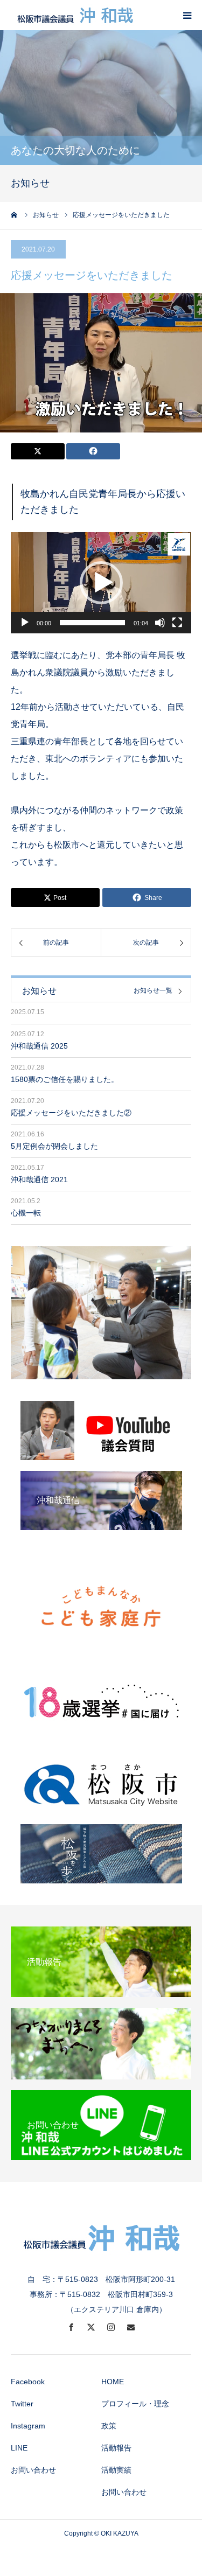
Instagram (28, 2426)
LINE (19, 2448)
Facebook (28, 2382)
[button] (101, 583)
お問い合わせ (33, 2470)
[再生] (25, 623)
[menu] (187, 15)
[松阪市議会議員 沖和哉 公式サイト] (75, 15)
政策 (109, 2426)
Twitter (22, 2404)
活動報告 (116, 2448)
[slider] (92, 623)
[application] (101, 583)
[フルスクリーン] (177, 623)
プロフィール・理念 (135, 2404)
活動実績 (116, 2470)
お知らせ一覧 (153, 991)
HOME (113, 2382)
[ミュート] (160, 623)
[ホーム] (15, 215)
